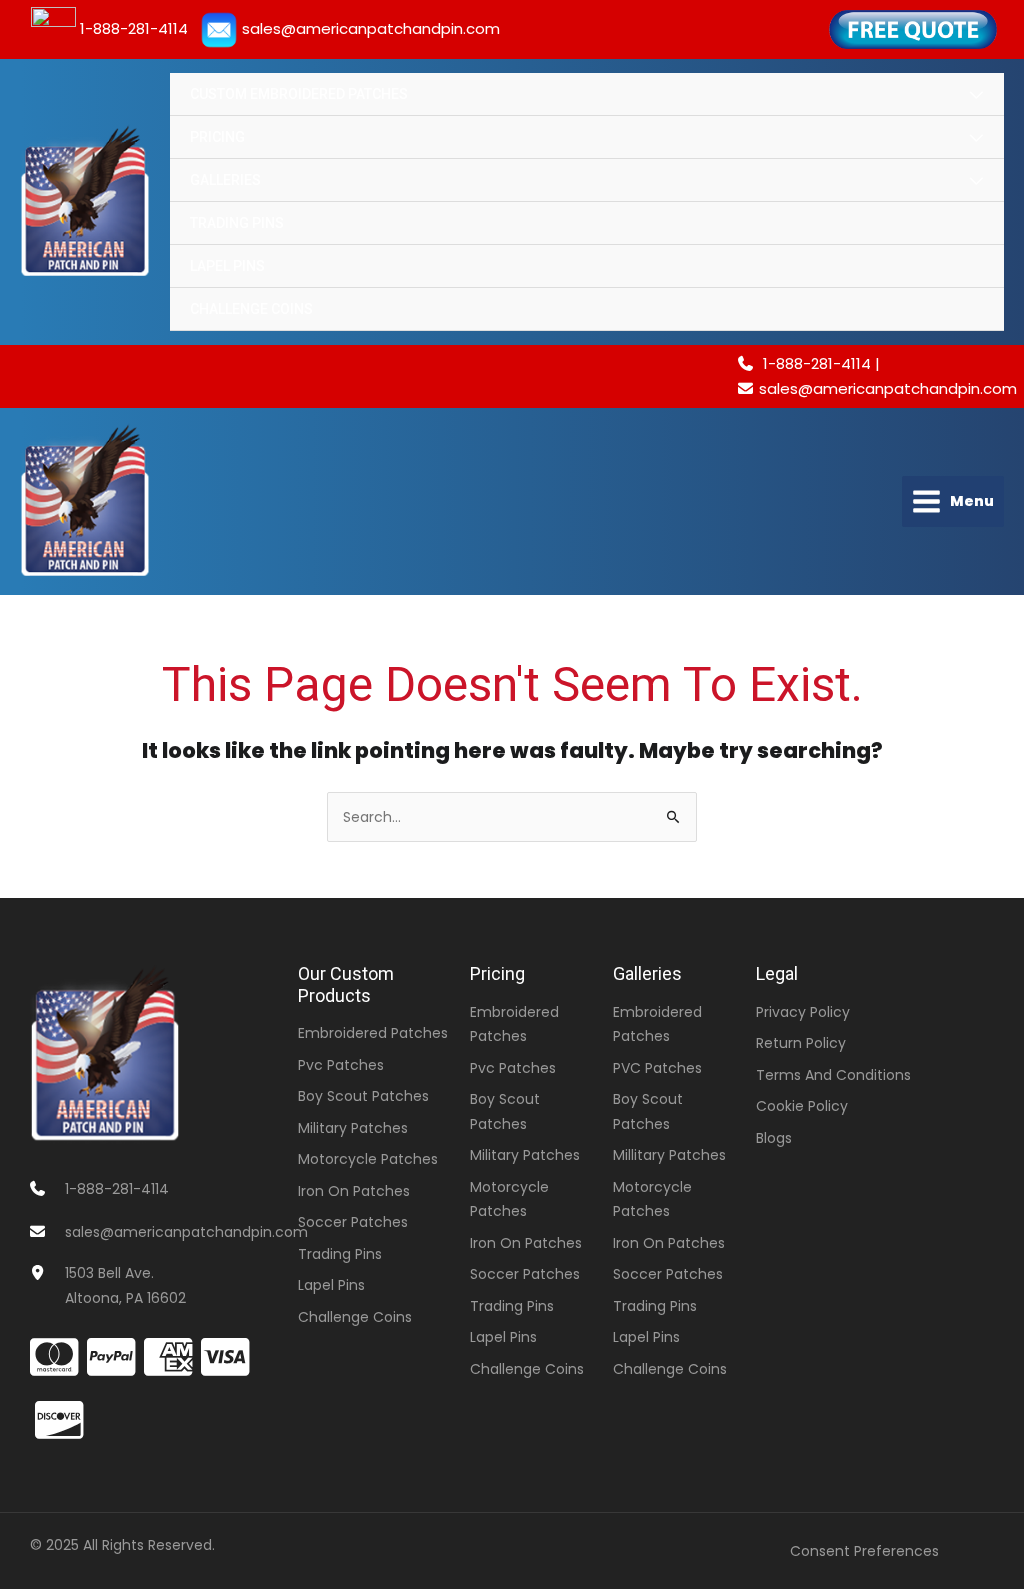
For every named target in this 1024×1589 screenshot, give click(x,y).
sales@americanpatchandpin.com (888, 388)
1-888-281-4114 (813, 363)
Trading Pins (237, 223)
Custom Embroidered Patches (299, 94)
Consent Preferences (864, 1551)
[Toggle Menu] (975, 95)
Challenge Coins (251, 309)
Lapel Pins (227, 266)
